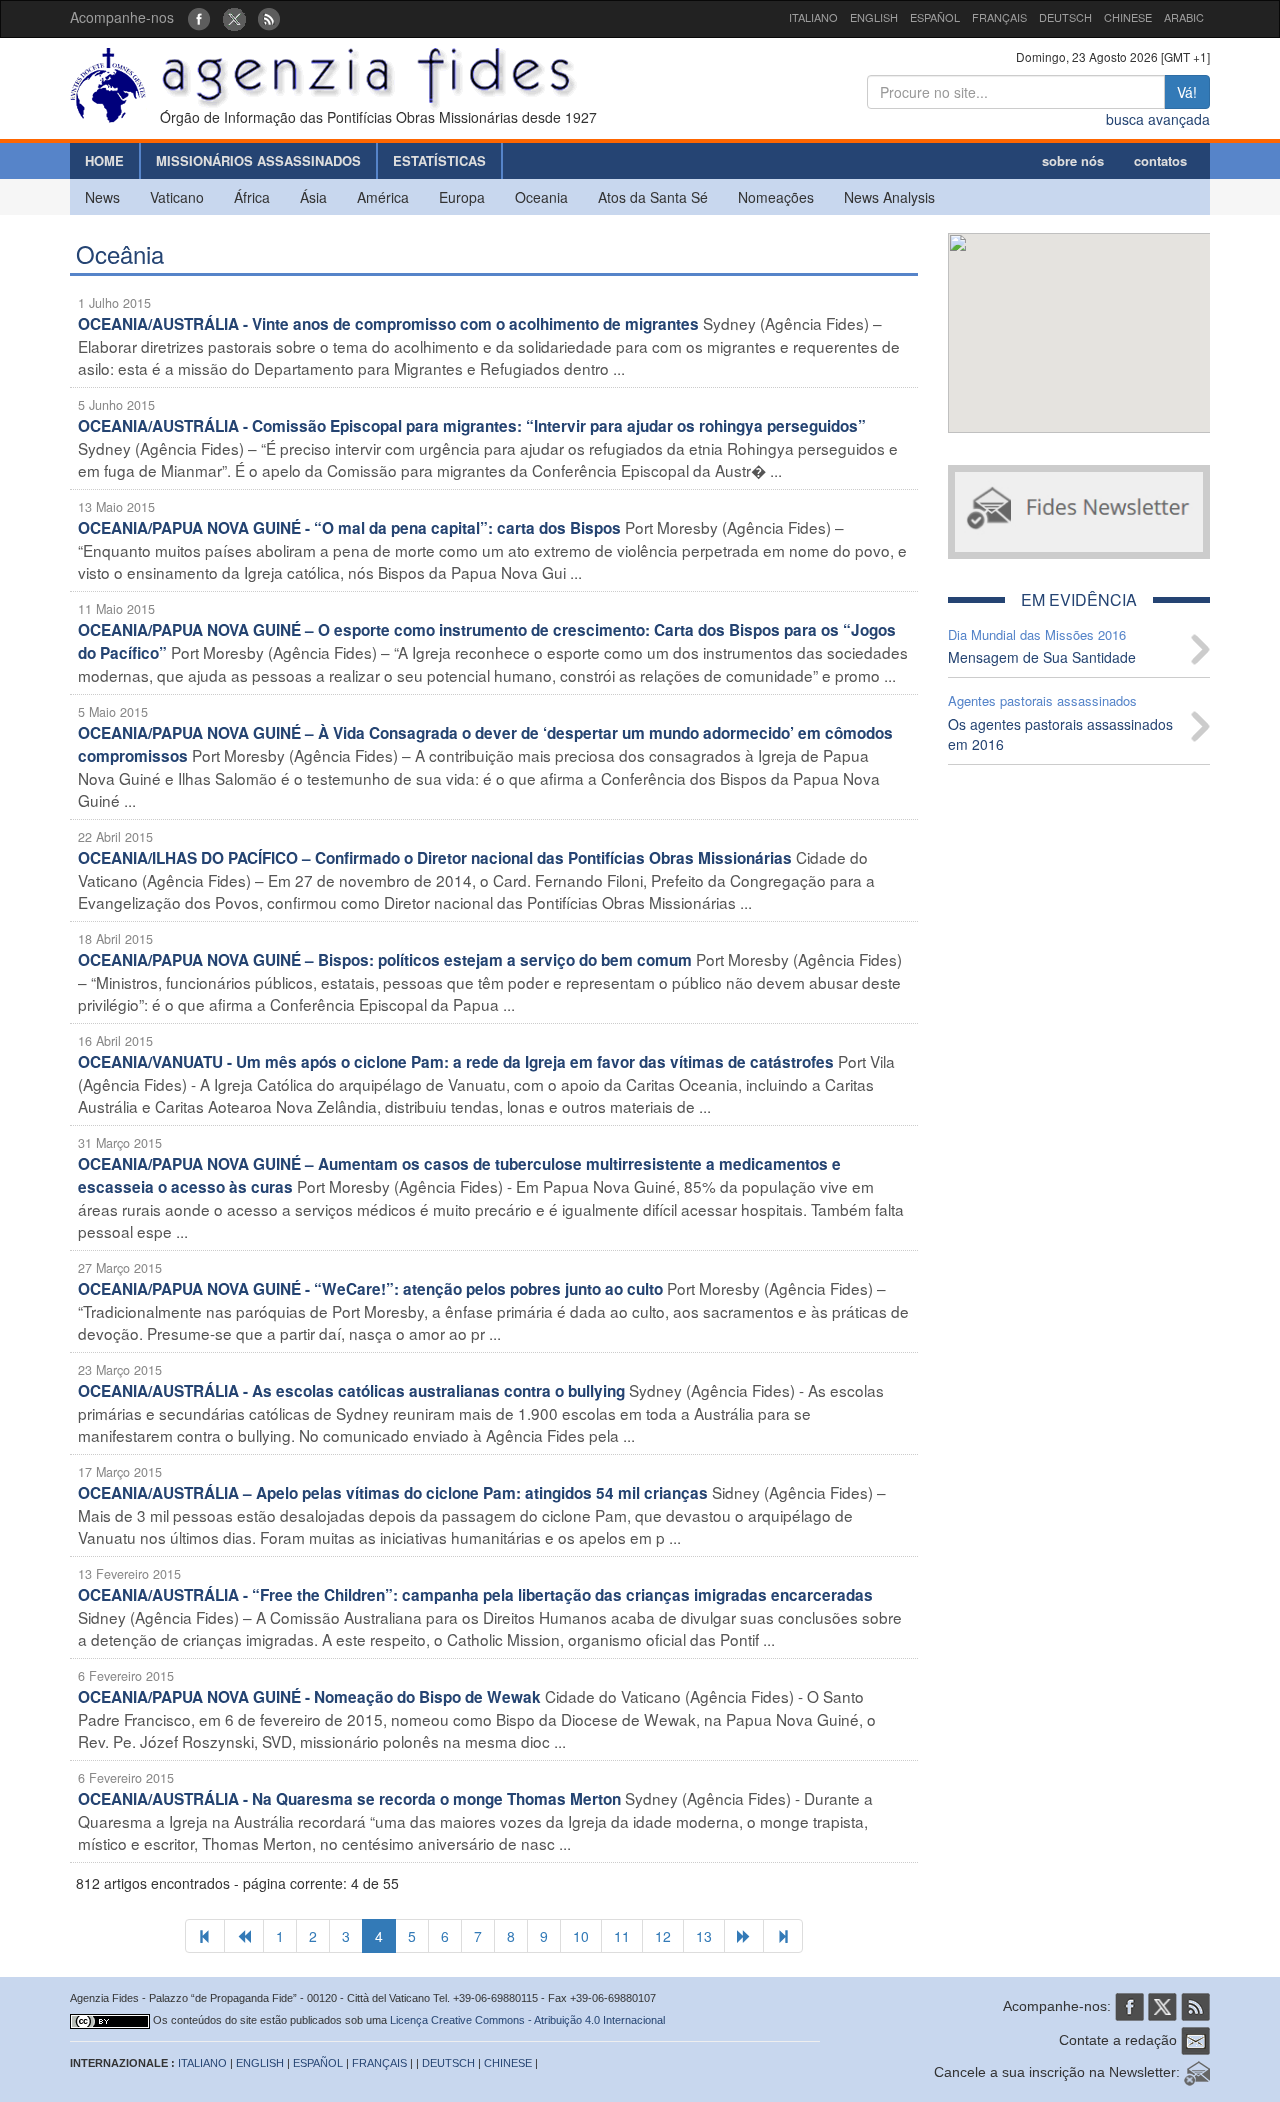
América (383, 197)
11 (622, 1936)
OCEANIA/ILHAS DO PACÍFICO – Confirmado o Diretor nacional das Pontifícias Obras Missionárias (435, 858)
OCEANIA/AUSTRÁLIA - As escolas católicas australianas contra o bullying (351, 1391)
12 (663, 1936)
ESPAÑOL (935, 17)
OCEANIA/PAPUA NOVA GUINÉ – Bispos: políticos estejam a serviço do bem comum (385, 960)
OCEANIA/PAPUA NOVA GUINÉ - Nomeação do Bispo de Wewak (309, 1697)
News (102, 197)
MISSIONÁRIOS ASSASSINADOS (258, 160)
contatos (1160, 160)
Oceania (541, 197)
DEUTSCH (1065, 17)
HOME (104, 160)
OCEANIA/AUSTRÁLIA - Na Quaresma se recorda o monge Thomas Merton (349, 1799)
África (252, 197)
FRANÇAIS (999, 17)
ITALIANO (813, 17)
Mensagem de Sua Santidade (1042, 657)
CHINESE (1128, 17)
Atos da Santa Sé (653, 197)
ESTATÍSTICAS (439, 160)
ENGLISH (874, 17)
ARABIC (1184, 17)
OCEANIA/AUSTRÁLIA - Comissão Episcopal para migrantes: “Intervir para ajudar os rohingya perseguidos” (472, 426)
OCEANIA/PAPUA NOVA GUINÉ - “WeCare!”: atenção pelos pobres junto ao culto (370, 1289)
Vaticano (177, 197)
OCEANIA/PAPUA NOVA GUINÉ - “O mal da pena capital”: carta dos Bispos (349, 528)
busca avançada (1158, 119)
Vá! (1187, 92)
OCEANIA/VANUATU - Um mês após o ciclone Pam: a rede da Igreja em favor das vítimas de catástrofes (456, 1062)
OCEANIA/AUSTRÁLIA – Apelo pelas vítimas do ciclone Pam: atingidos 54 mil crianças (393, 1493)
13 (704, 1936)
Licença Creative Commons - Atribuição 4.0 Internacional (527, 2020)
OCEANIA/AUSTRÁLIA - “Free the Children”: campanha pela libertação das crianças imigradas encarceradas (475, 1595)
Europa (462, 197)
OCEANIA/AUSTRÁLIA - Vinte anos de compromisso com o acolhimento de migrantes (388, 324)
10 (581, 1936)
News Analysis (889, 197)
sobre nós (1073, 160)
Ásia (313, 197)
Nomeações (776, 197)
